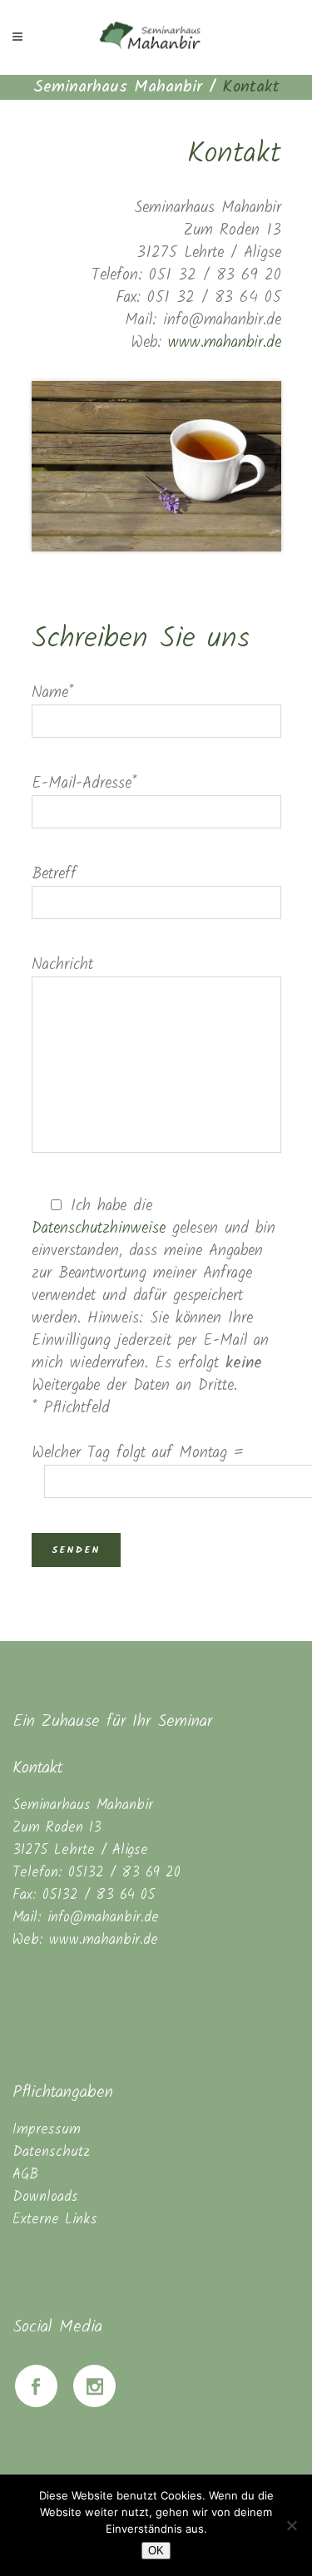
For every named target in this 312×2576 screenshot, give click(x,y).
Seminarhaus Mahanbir (118, 87)
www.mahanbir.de (225, 343)
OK (156, 2551)
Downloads (45, 2197)
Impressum (47, 2130)
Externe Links (55, 2220)
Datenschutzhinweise (99, 1229)
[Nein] (291, 2525)
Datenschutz (51, 2152)
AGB (25, 2175)
